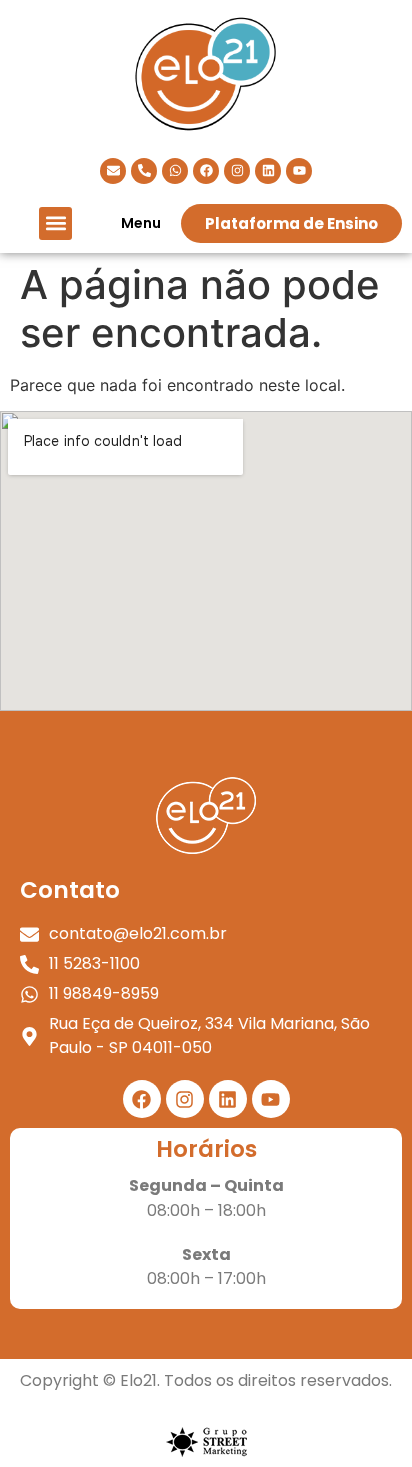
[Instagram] (237, 171)
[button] (55, 223)
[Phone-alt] (144, 171)
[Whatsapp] (175, 171)
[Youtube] (299, 171)
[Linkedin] (268, 171)
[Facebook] (206, 171)
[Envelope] (113, 171)
